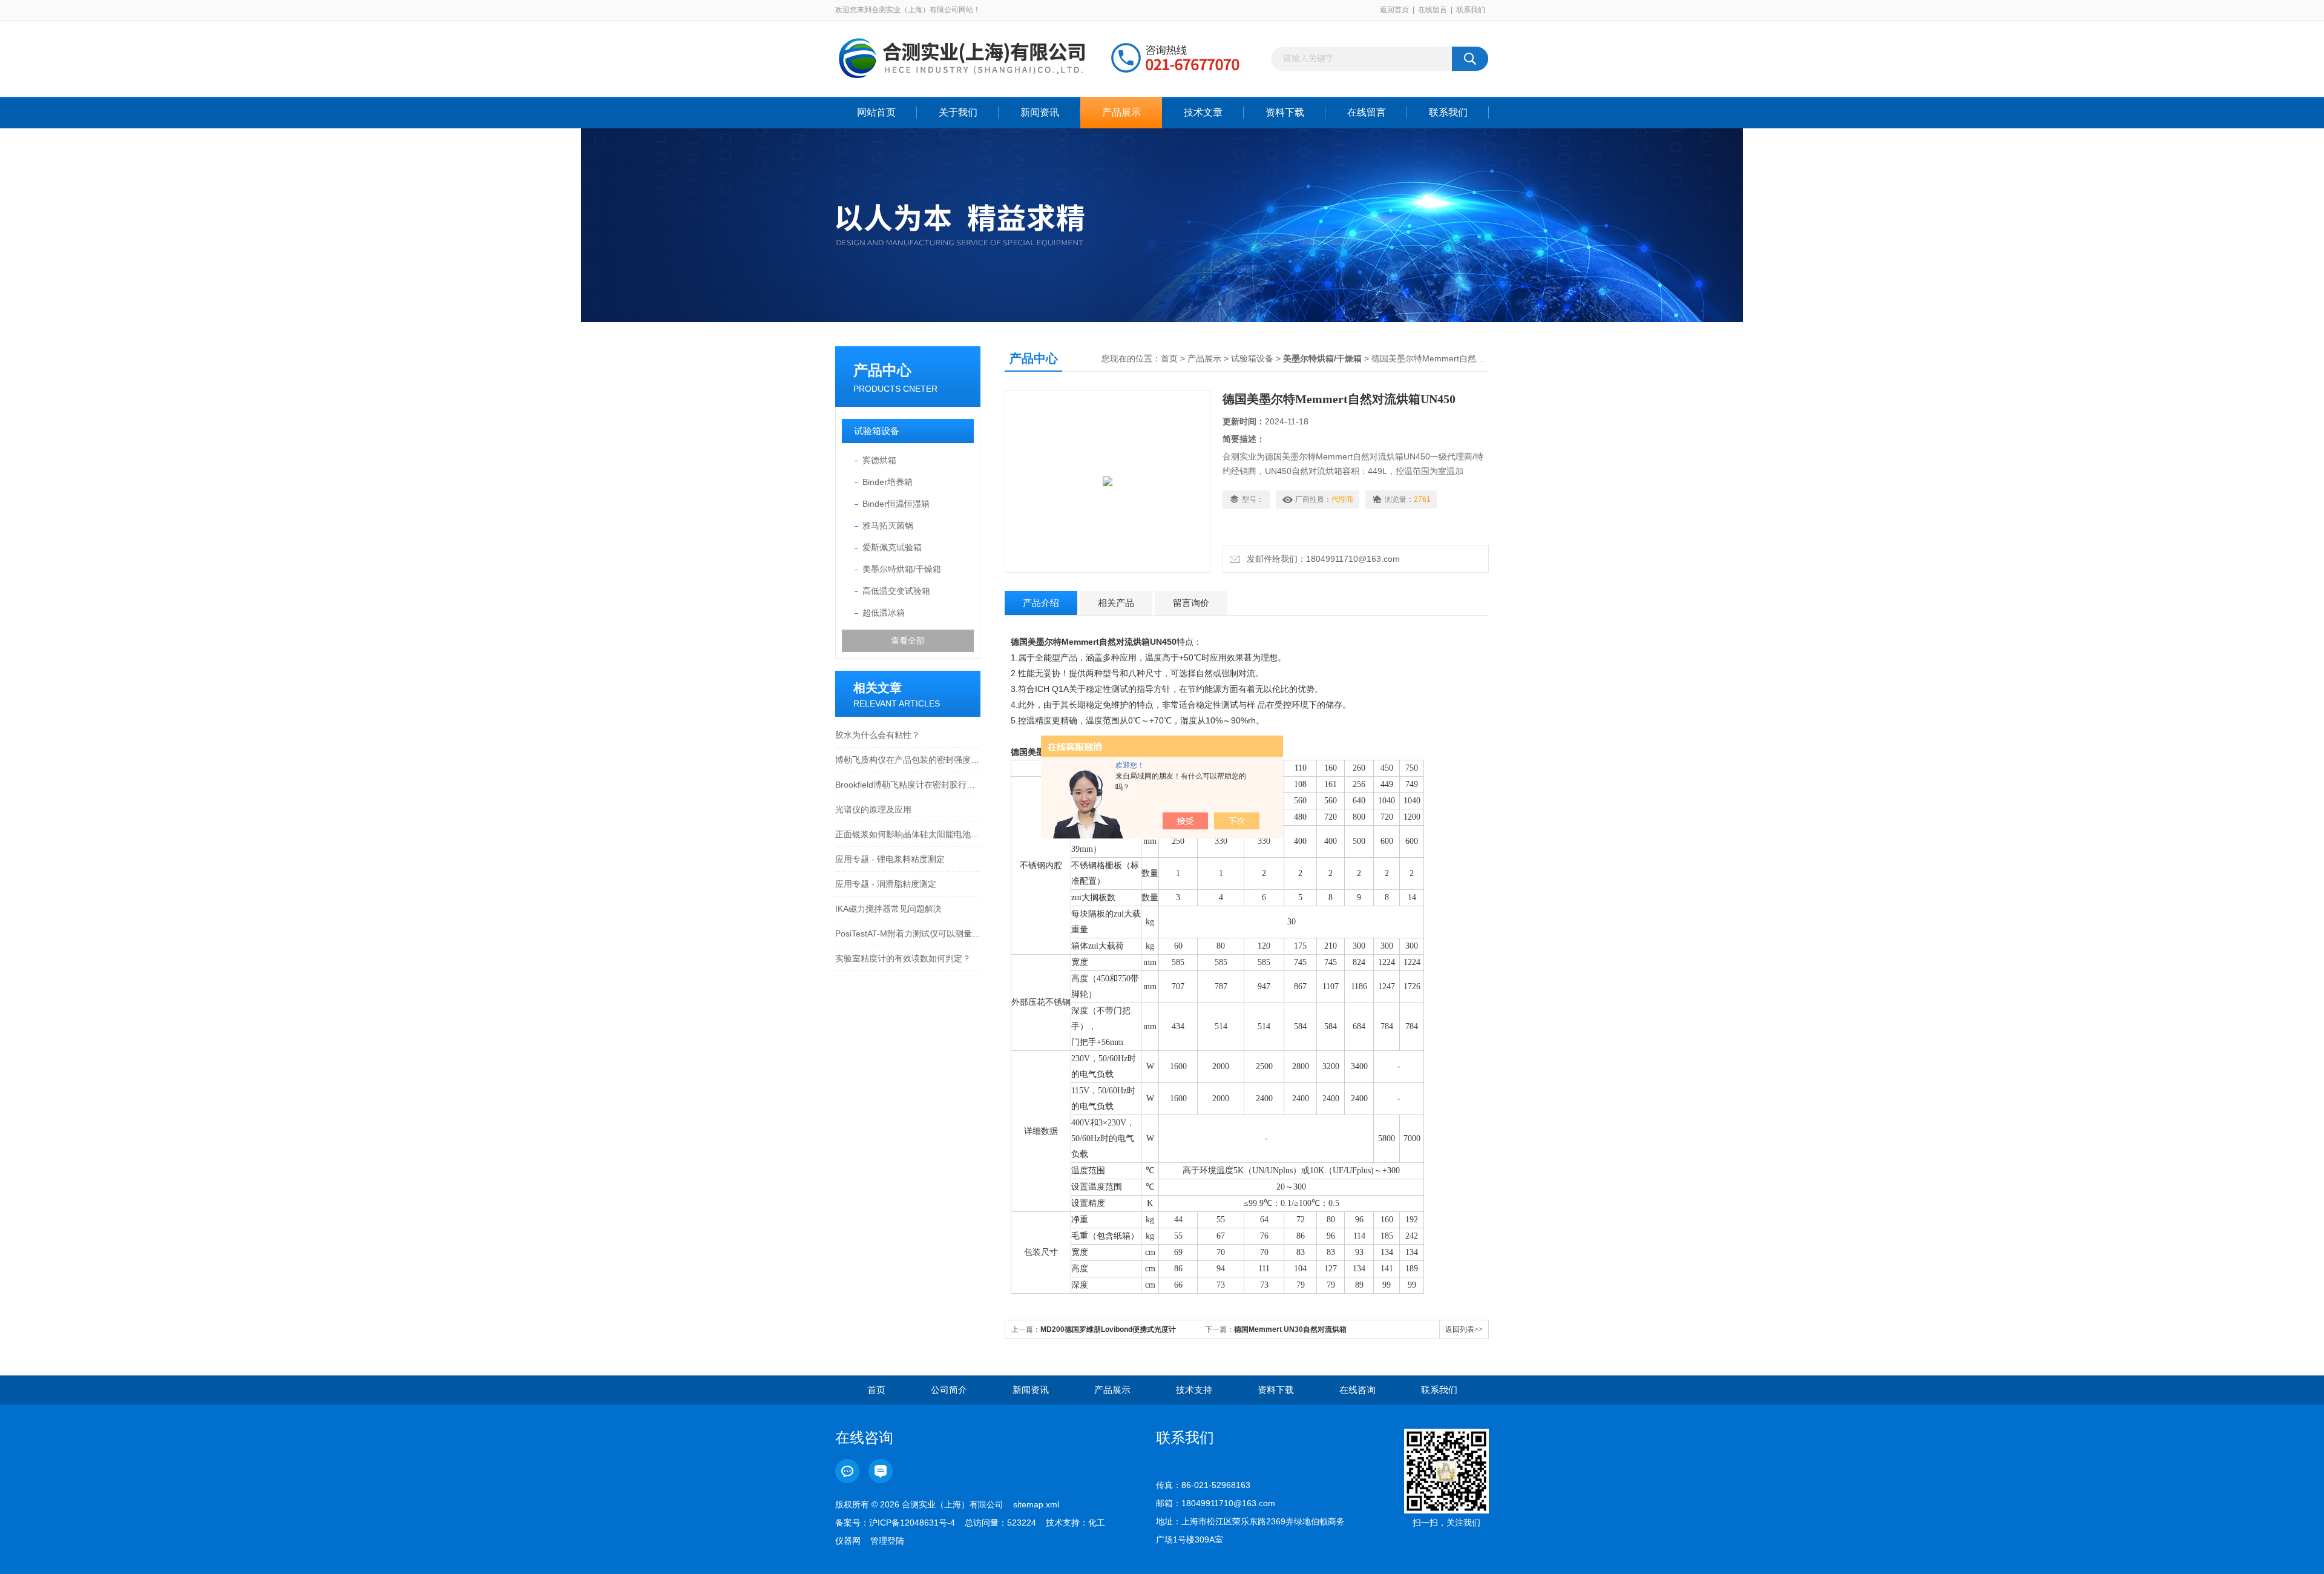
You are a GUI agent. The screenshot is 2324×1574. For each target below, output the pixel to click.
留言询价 (1191, 603)
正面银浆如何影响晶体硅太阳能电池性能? (908, 834)
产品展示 (1121, 112)
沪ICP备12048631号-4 (912, 1523)
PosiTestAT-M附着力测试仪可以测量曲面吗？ (908, 934)
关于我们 (958, 112)
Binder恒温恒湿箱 (896, 504)
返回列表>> (1464, 1329)
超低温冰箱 (884, 613)
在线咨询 (1357, 1390)
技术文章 (1203, 112)
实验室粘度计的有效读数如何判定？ (903, 958)
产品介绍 (1041, 603)
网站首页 (876, 112)
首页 (1169, 358)
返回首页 (1394, 10)
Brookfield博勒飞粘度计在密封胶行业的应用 (908, 785)
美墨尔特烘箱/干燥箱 (902, 569)
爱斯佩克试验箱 (892, 547)
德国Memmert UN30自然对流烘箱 (1290, 1329)
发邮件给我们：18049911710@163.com (1321, 559)
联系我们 (1471, 10)
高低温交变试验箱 (896, 591)
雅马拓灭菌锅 (888, 525)
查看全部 (908, 640)
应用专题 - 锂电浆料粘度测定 (890, 859)
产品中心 (882, 370)
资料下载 (1285, 112)
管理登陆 (887, 1541)
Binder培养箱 (888, 482)
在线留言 (1433, 10)
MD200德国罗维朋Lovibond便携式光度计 (1108, 1329)
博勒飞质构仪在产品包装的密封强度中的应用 (908, 760)
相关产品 (1116, 603)
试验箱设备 (877, 431)
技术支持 (1194, 1390)
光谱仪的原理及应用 (873, 809)
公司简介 (949, 1390)
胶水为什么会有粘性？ (878, 735)
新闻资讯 (1040, 112)
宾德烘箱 (879, 460)
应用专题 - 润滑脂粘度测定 (886, 884)
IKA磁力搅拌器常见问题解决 (888, 909)
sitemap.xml (1036, 1504)
